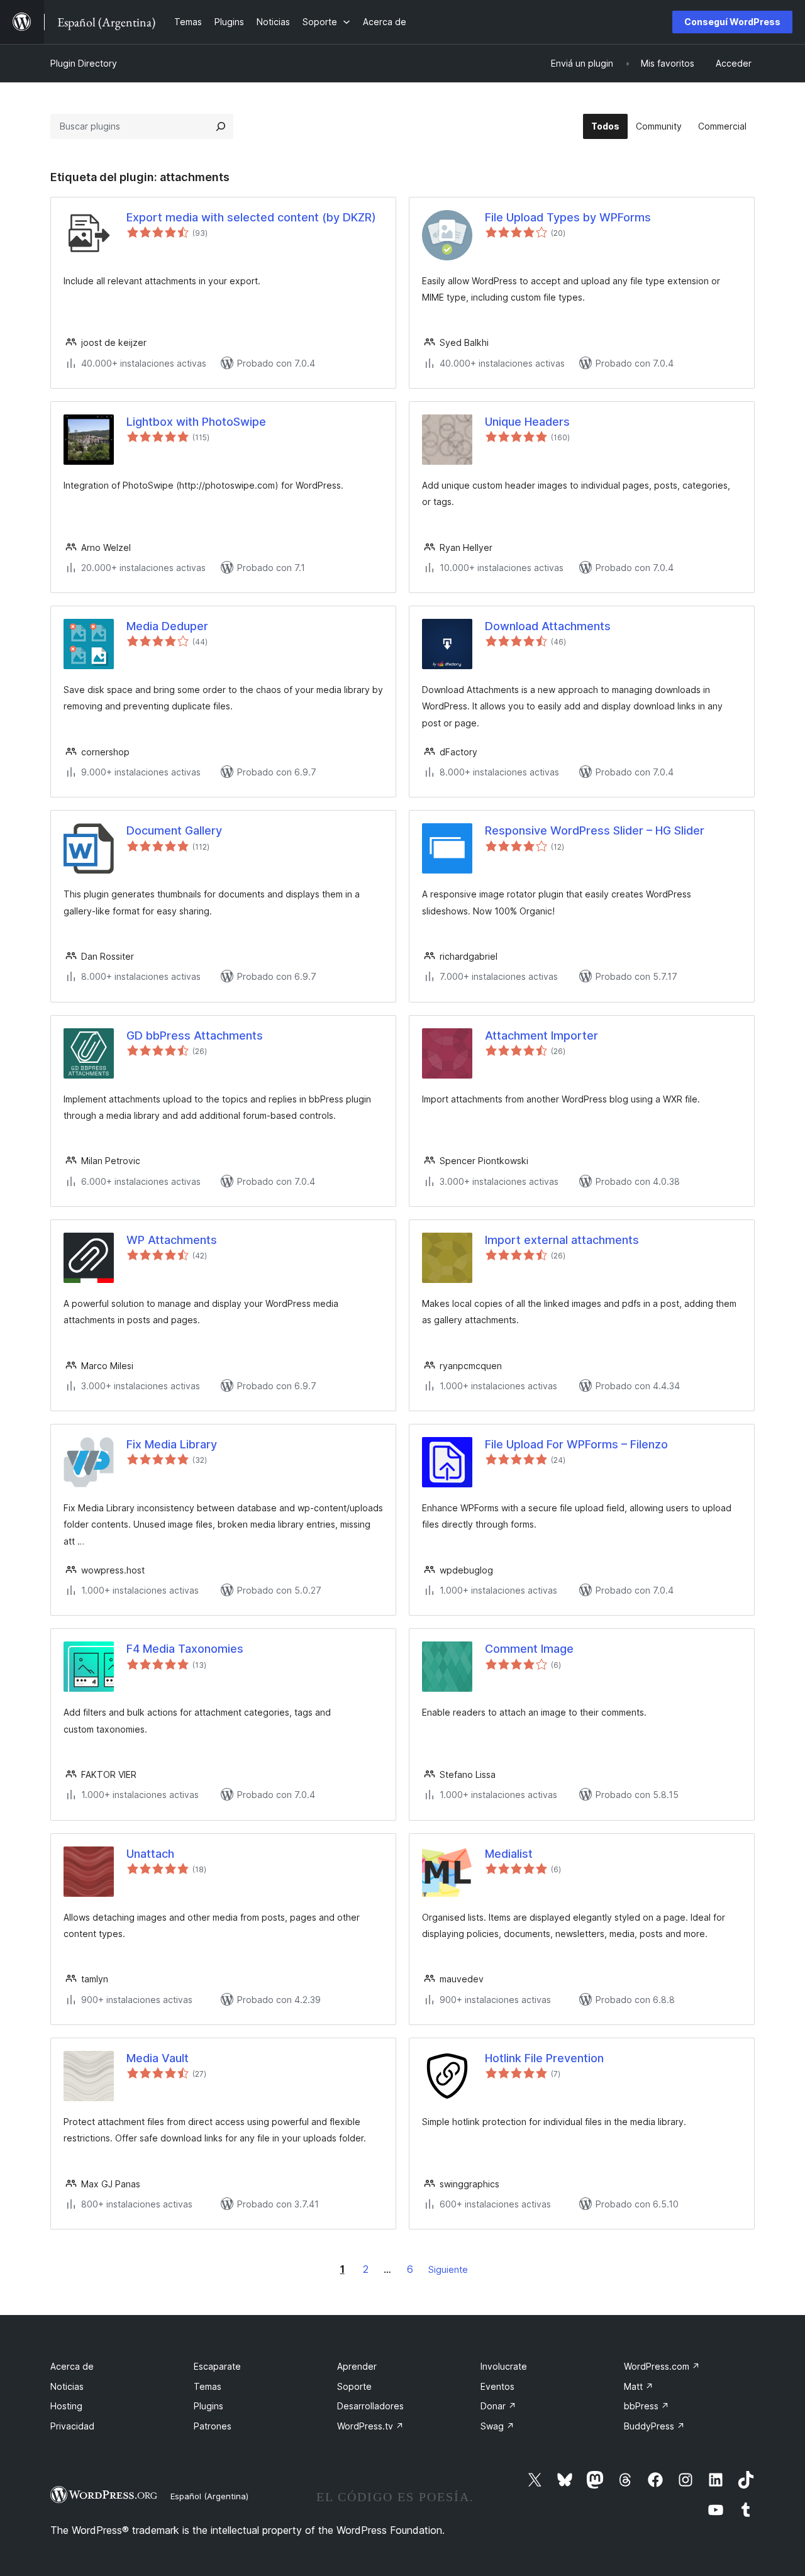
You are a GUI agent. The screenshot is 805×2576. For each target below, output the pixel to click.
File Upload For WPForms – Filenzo (576, 1444)
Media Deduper (167, 626)
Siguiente (448, 2269)
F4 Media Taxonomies (185, 1649)
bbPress (647, 2406)
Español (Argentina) (209, 2496)
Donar (498, 2406)
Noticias (67, 2386)
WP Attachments (172, 1240)
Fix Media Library (172, 1444)
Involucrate (504, 2366)
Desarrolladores (370, 2406)
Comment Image (529, 1649)
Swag (497, 2426)
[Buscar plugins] (221, 126)
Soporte (354, 2386)
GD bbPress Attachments (195, 1035)
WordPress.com (662, 2366)
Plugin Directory (84, 63)
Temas (208, 2386)
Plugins (208, 2406)
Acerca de (72, 2366)
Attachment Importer (541, 1035)
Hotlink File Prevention (544, 2058)
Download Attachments (548, 626)
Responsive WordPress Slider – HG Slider (595, 830)
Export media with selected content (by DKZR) (251, 217)
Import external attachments (562, 1240)
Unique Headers (527, 422)
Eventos (497, 2386)
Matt (639, 2386)
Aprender (357, 2366)
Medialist (509, 1854)
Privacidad (72, 2426)
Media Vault (158, 2058)
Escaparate (217, 2366)
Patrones (213, 2426)
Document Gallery (174, 830)
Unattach (150, 1854)
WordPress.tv (370, 2426)
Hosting (66, 2406)
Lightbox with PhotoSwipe (196, 422)
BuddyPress (654, 2426)
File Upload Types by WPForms (568, 217)
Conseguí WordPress (732, 22)
